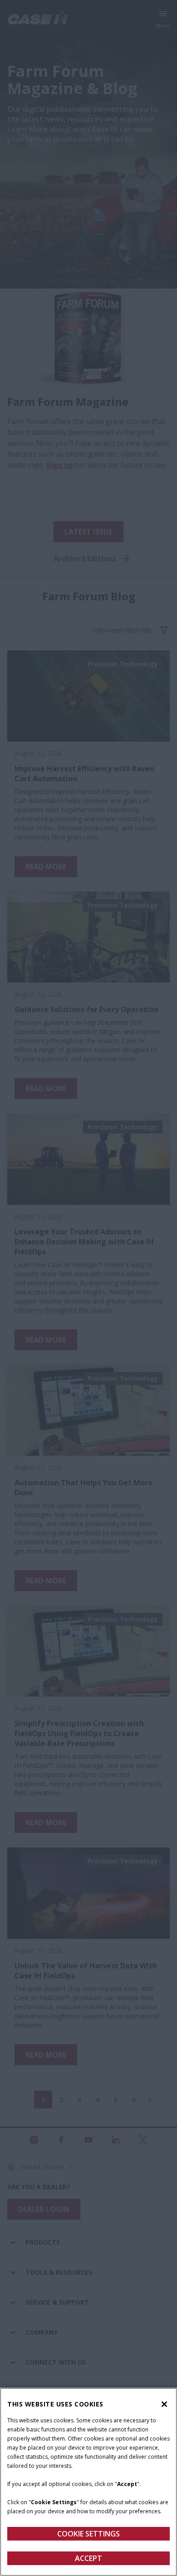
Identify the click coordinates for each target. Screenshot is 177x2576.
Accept (88, 2558)
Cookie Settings (88, 2534)
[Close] (164, 2404)
